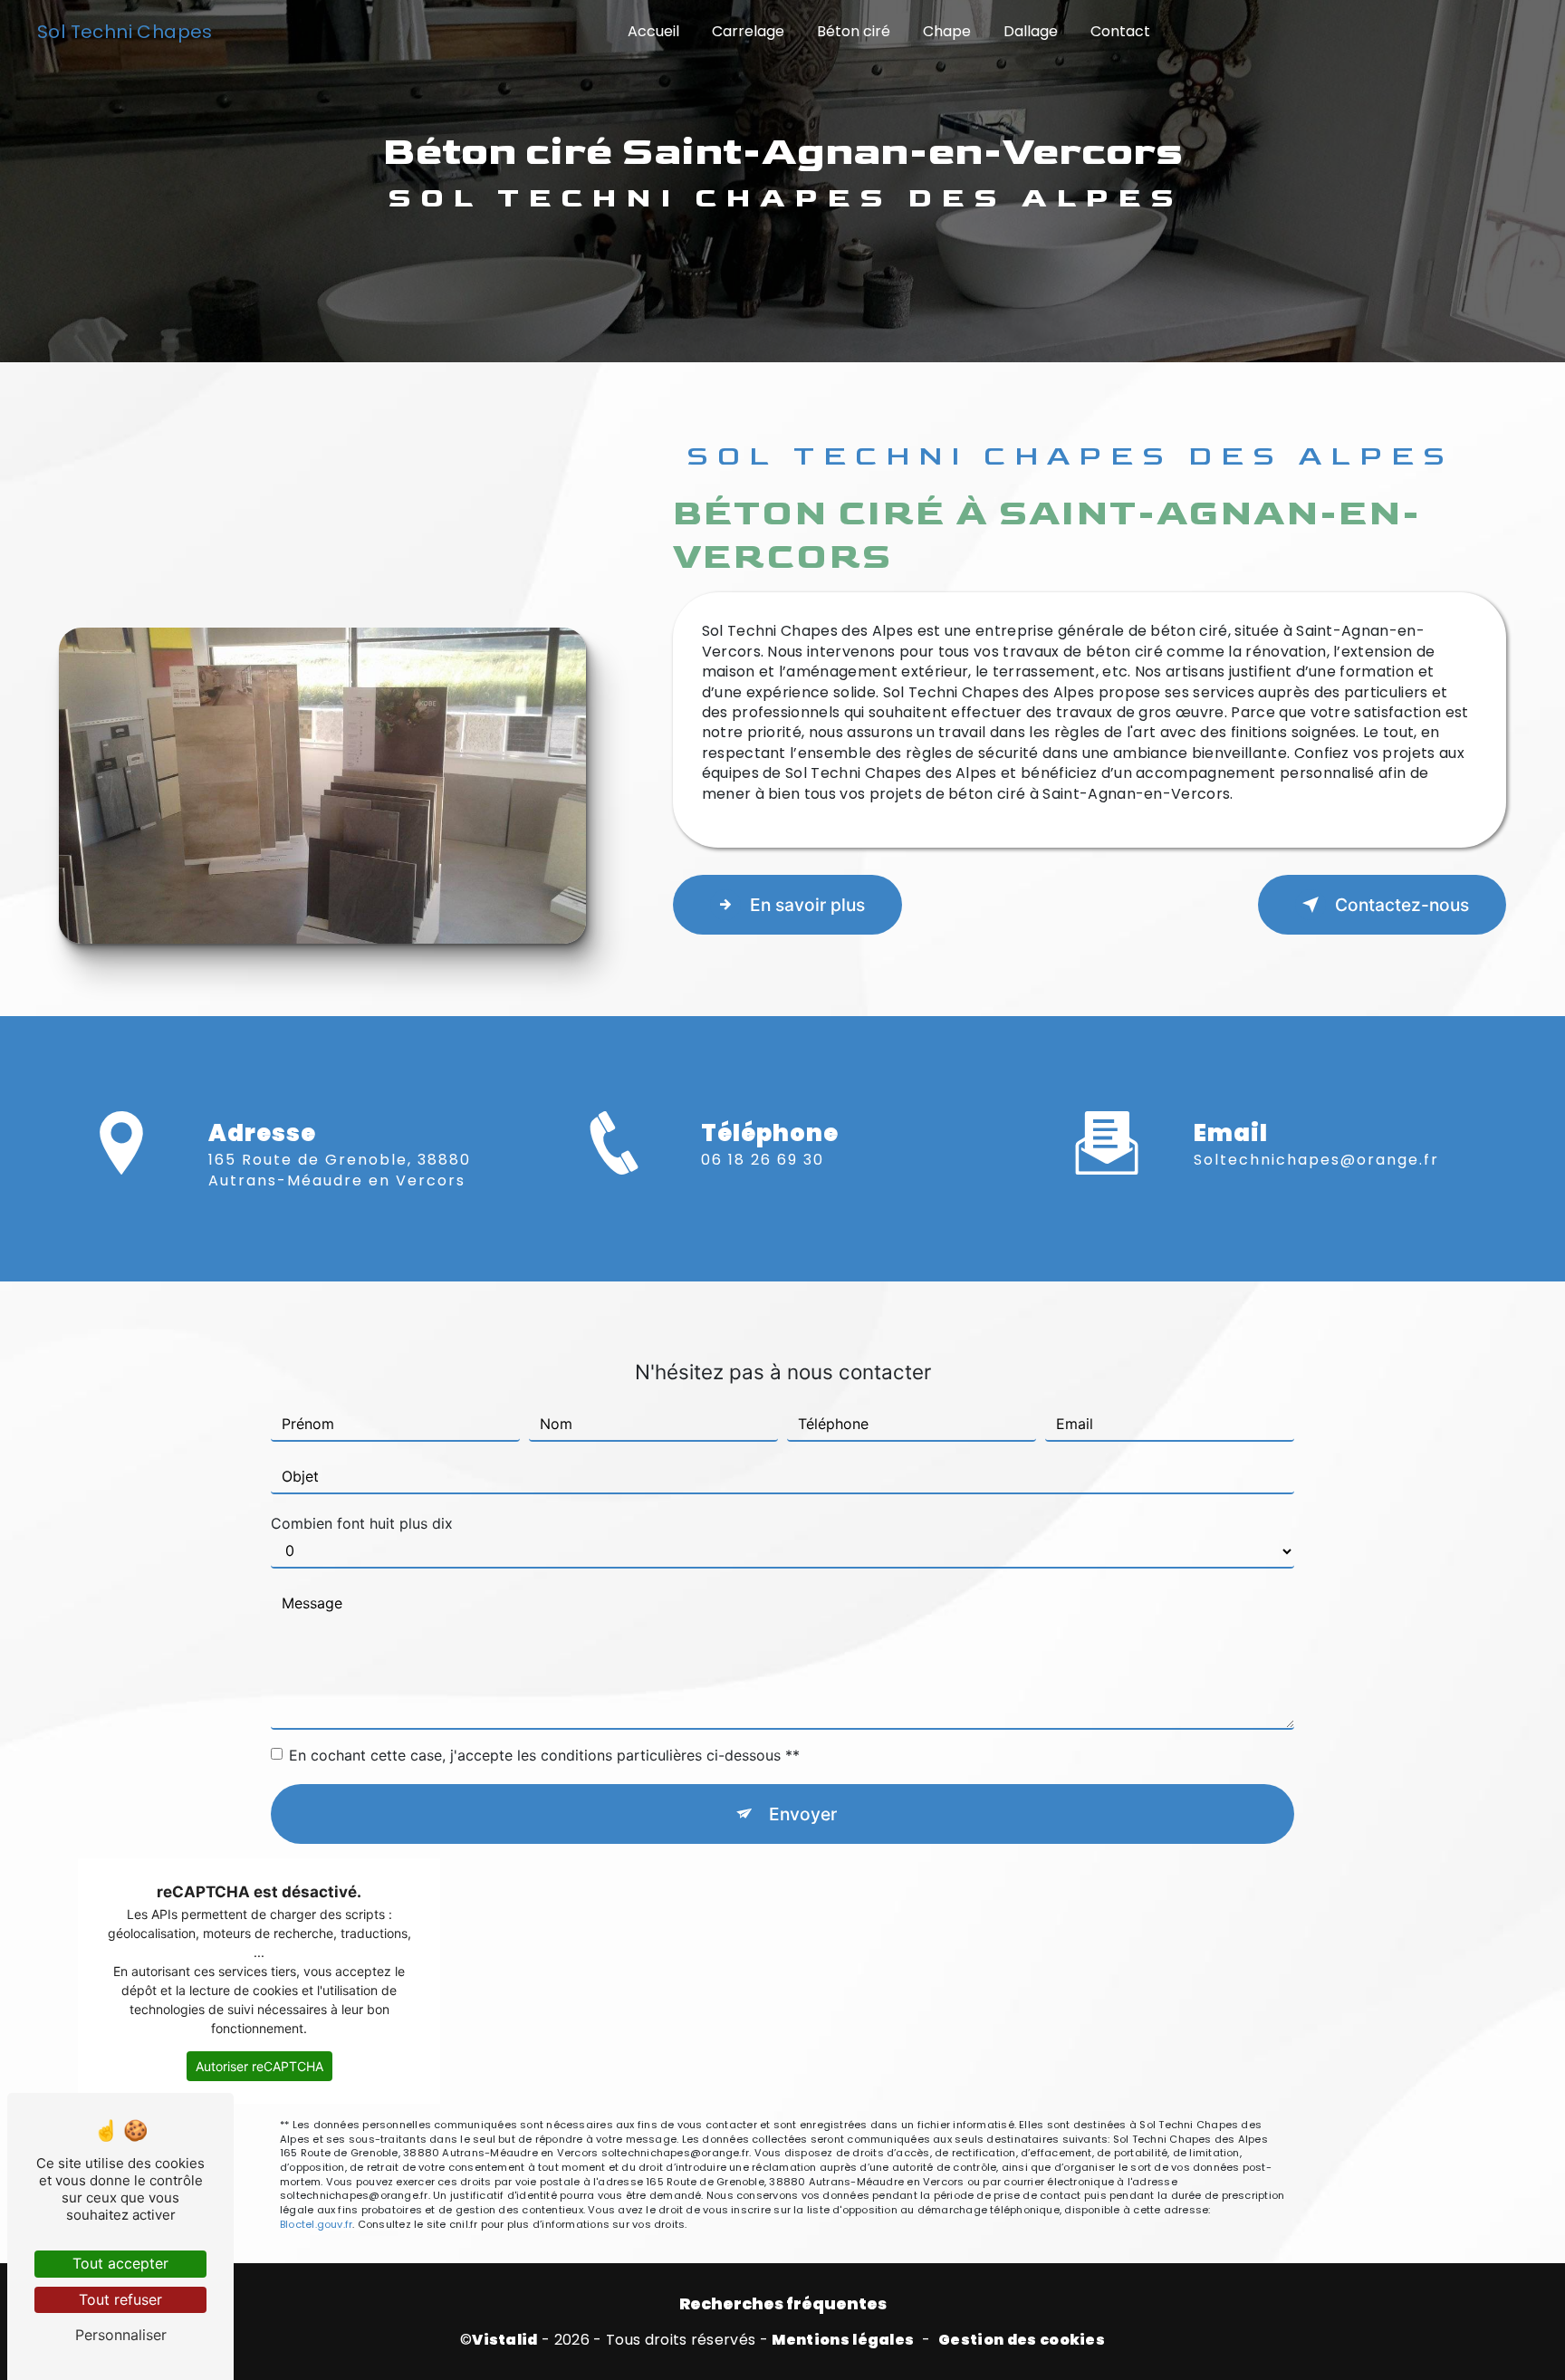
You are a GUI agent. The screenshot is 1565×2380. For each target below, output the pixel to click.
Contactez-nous (1402, 905)
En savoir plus (807, 905)
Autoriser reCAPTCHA (259, 2066)
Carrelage (748, 31)
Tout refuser (120, 2299)
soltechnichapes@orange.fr (1316, 1160)
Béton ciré (854, 31)
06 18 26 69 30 (763, 1160)
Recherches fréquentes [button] (783, 2304)
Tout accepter (120, 2263)
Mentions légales (843, 2340)
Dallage (1031, 31)
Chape (947, 31)
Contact (1120, 31)
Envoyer (803, 1814)
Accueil (653, 31)
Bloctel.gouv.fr (316, 2224)
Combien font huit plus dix (362, 1523)
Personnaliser (121, 2335)
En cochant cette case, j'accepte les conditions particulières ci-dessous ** (544, 1755)
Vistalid (505, 2340)
